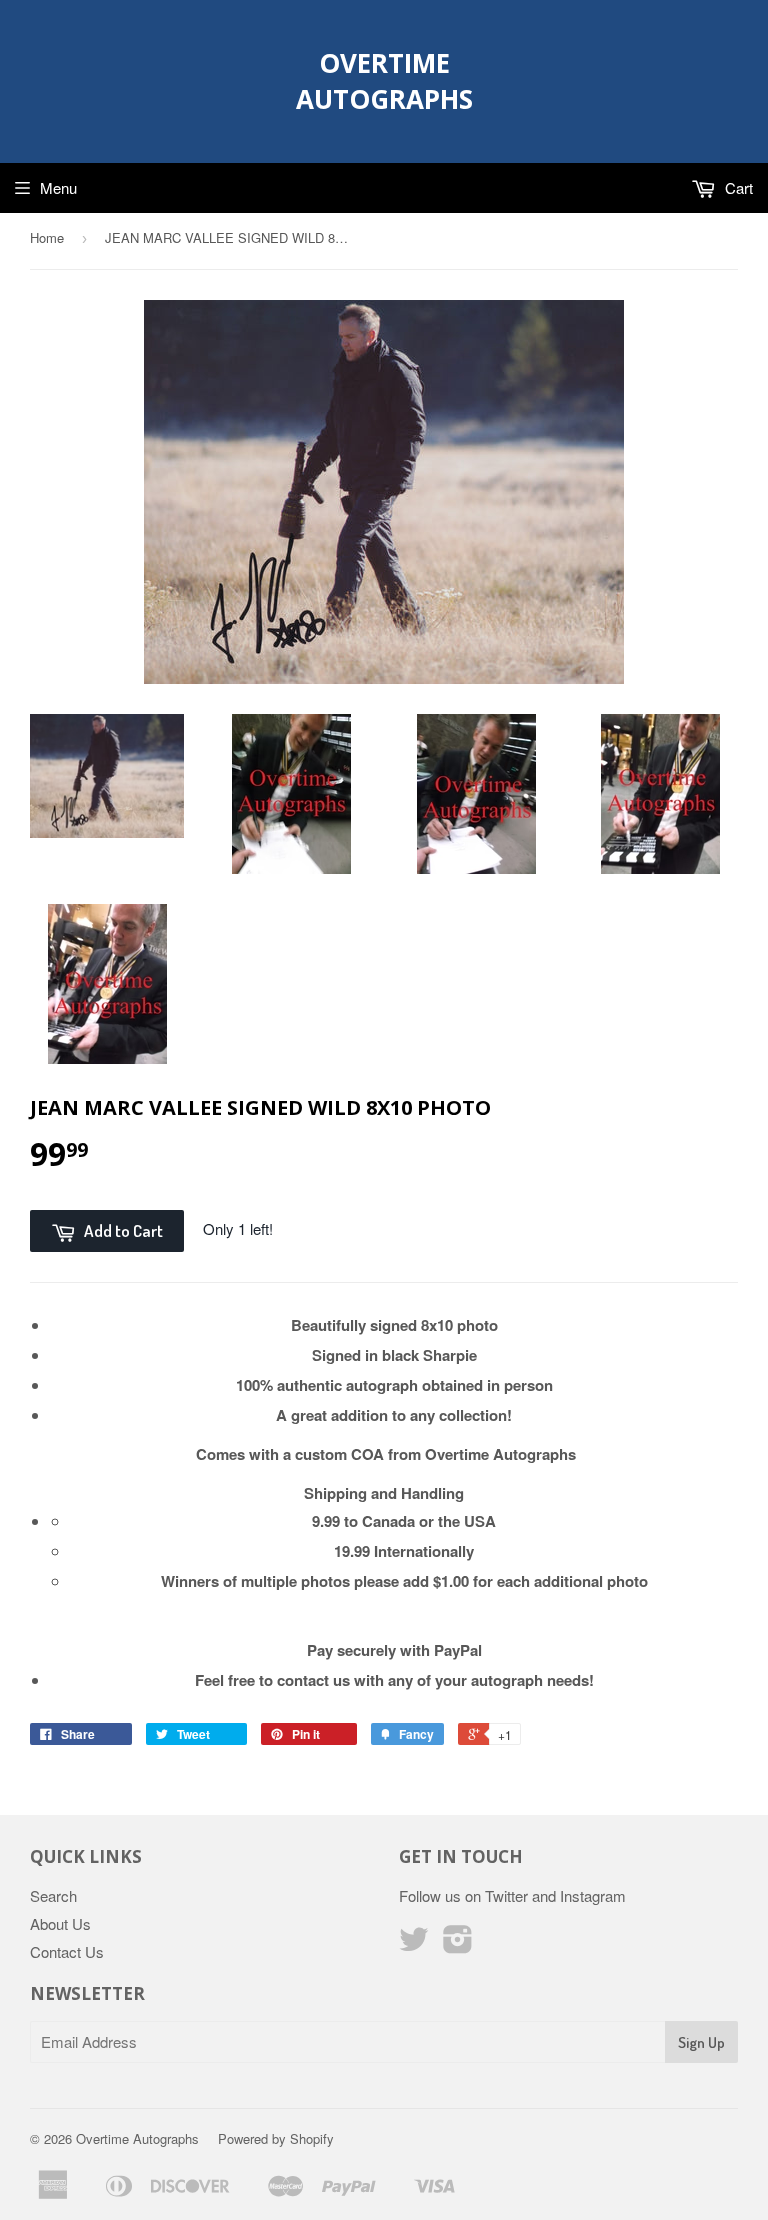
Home (47, 237)
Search (53, 1895)
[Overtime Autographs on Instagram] (458, 1944)
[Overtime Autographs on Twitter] (414, 1944)
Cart (737, 187)
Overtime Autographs (384, 81)
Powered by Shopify (276, 2138)
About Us (60, 1923)
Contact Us (67, 1951)
